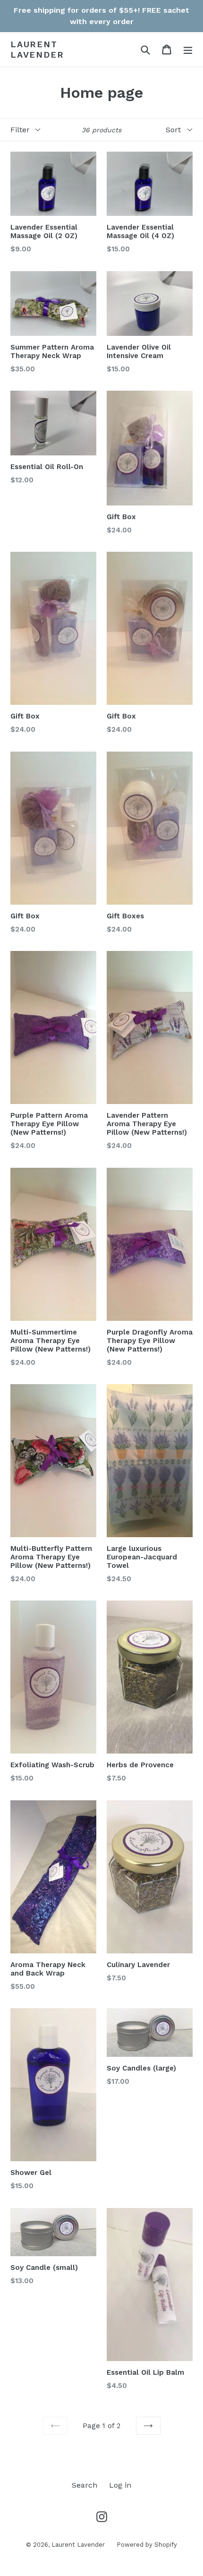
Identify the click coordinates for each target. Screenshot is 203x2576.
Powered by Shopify (147, 2545)
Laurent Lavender (37, 49)
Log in (120, 2485)
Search (85, 2485)
